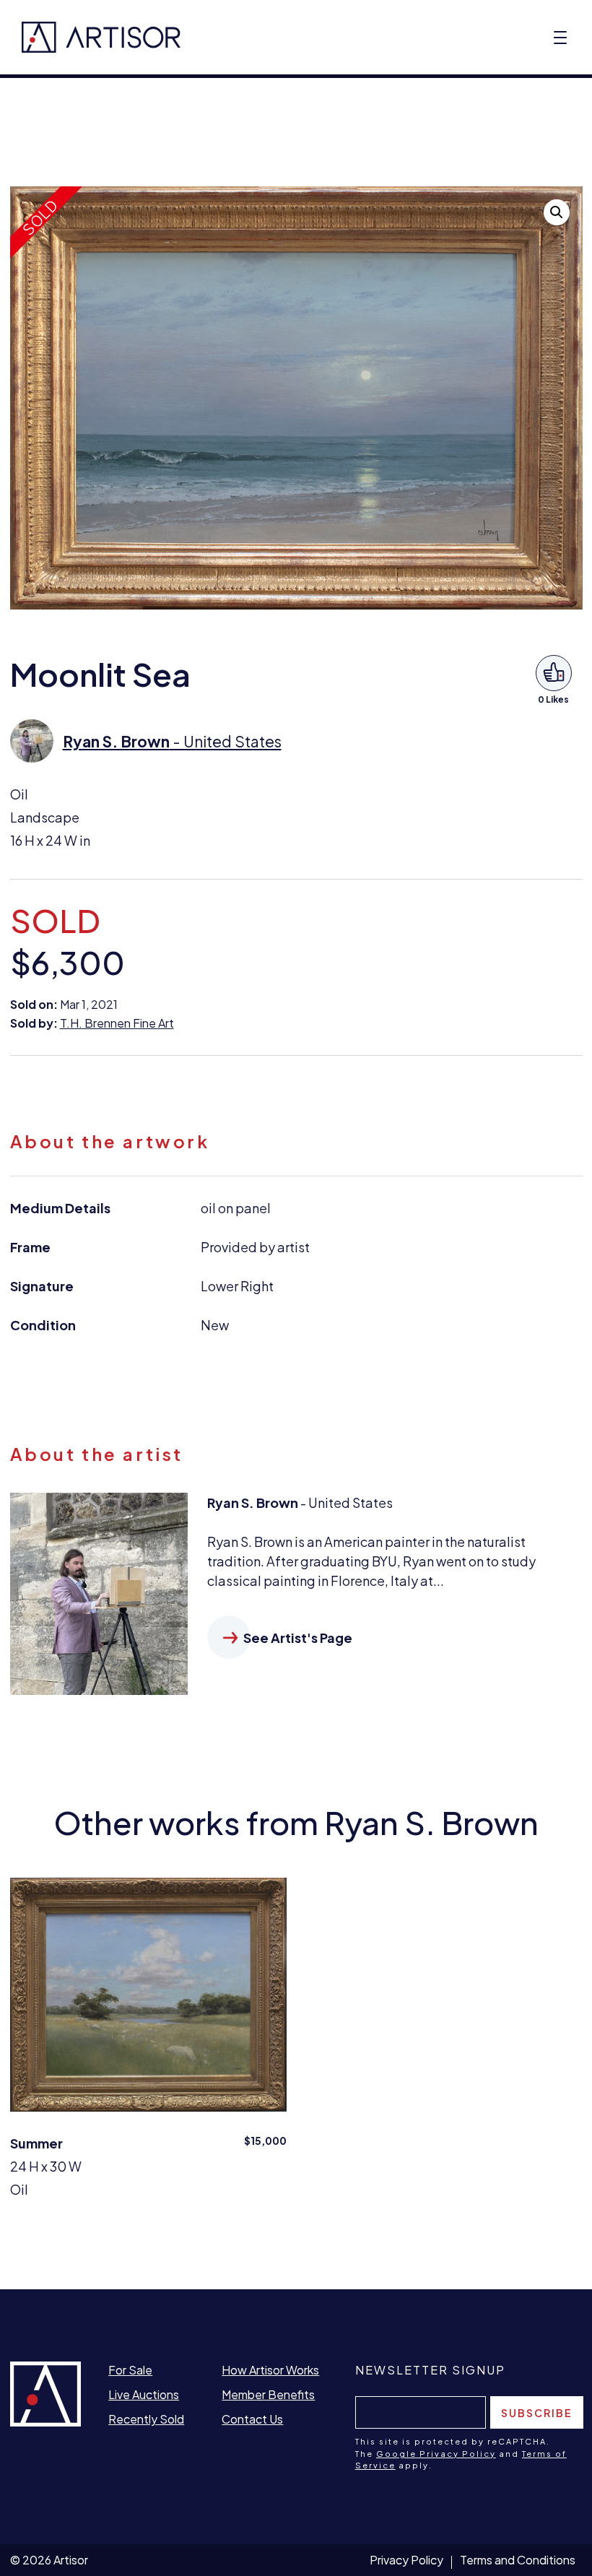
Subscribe (537, 2413)
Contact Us (252, 2419)
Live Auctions (144, 2394)
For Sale (130, 2370)
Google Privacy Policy (436, 2454)
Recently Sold (146, 2419)
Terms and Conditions (518, 2560)
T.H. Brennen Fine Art (117, 1023)
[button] (557, 212)
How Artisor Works (270, 2370)
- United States (172, 741)
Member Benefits (268, 2394)
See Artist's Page (298, 1638)
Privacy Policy (406, 2560)
